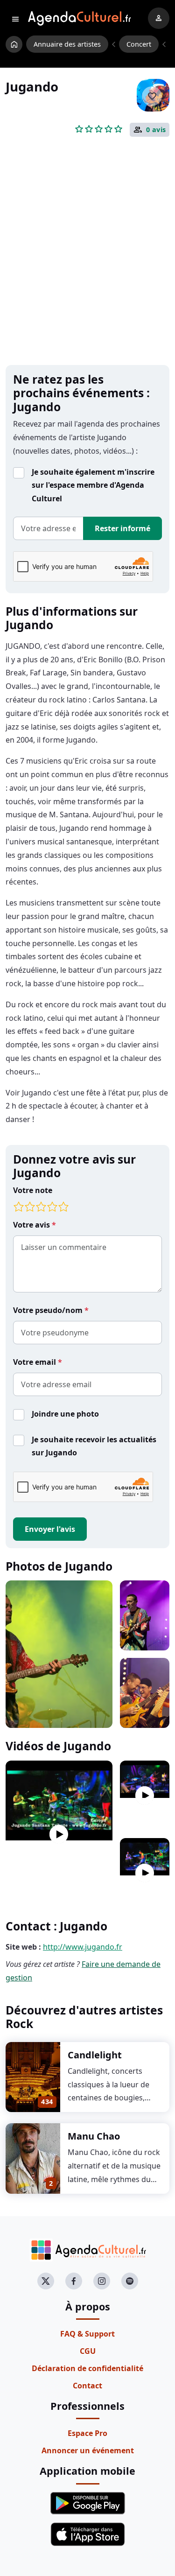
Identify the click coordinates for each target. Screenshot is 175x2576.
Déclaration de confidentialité (87, 2368)
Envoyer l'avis (50, 1529)
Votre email (35, 1362)
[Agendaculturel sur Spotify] (130, 2281)
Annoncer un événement (88, 2450)
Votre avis (32, 1225)
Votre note (33, 1190)
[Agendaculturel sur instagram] (102, 2281)
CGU (88, 2351)
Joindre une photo (65, 1414)
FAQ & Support (87, 2334)
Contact (87, 2386)
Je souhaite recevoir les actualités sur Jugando (94, 1446)
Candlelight (95, 2055)
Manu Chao (94, 2136)
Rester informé (122, 528)
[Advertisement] (87, 266)
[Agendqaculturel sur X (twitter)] (46, 2281)
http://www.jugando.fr (83, 1947)
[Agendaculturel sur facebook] (74, 2281)
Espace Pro (87, 2433)
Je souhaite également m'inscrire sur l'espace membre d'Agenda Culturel (93, 485)
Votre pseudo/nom (49, 1310)
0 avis (156, 130)
